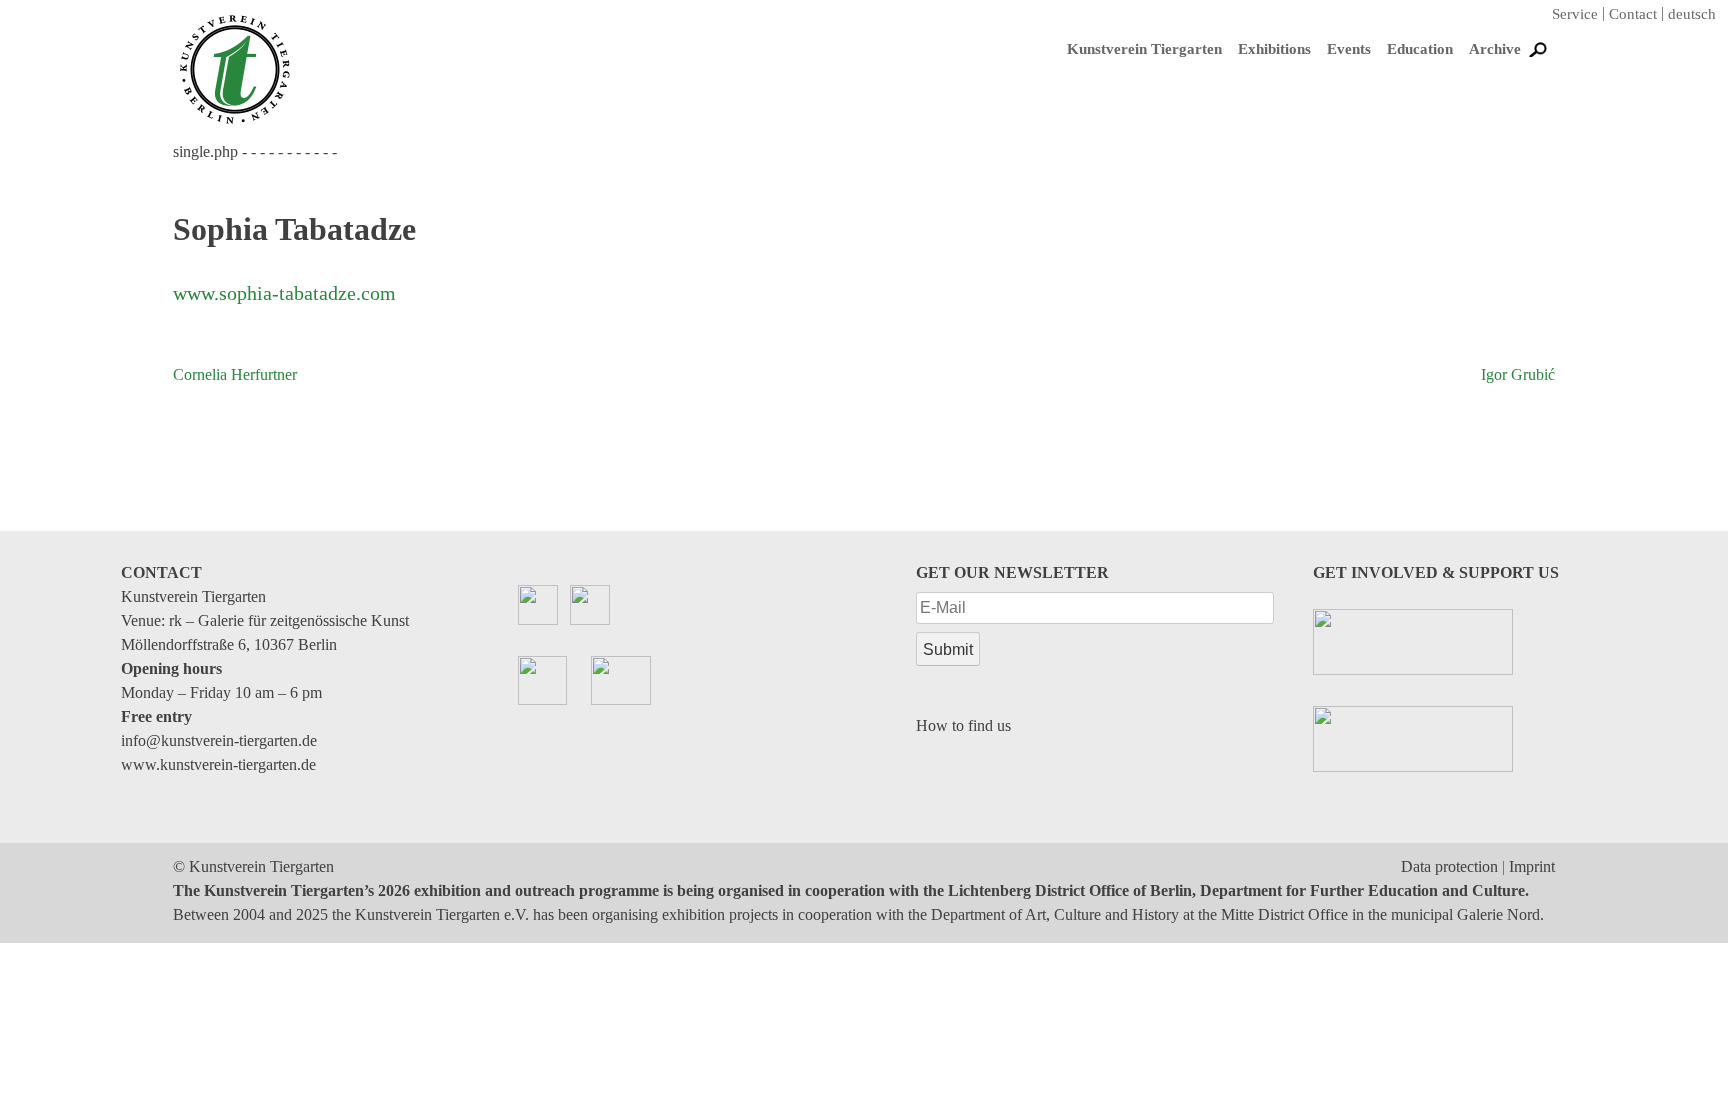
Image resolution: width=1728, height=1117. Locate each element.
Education (1420, 49)
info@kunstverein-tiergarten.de (219, 740)
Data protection (1449, 866)
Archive (1495, 49)
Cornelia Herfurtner (235, 374)
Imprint (1532, 866)
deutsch (1692, 14)
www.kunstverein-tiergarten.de (218, 764)
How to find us (963, 725)
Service (1575, 14)
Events (1349, 49)
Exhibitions (1274, 49)
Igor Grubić (1518, 374)
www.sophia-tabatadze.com (284, 293)
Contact (1633, 14)
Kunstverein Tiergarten (1144, 49)
